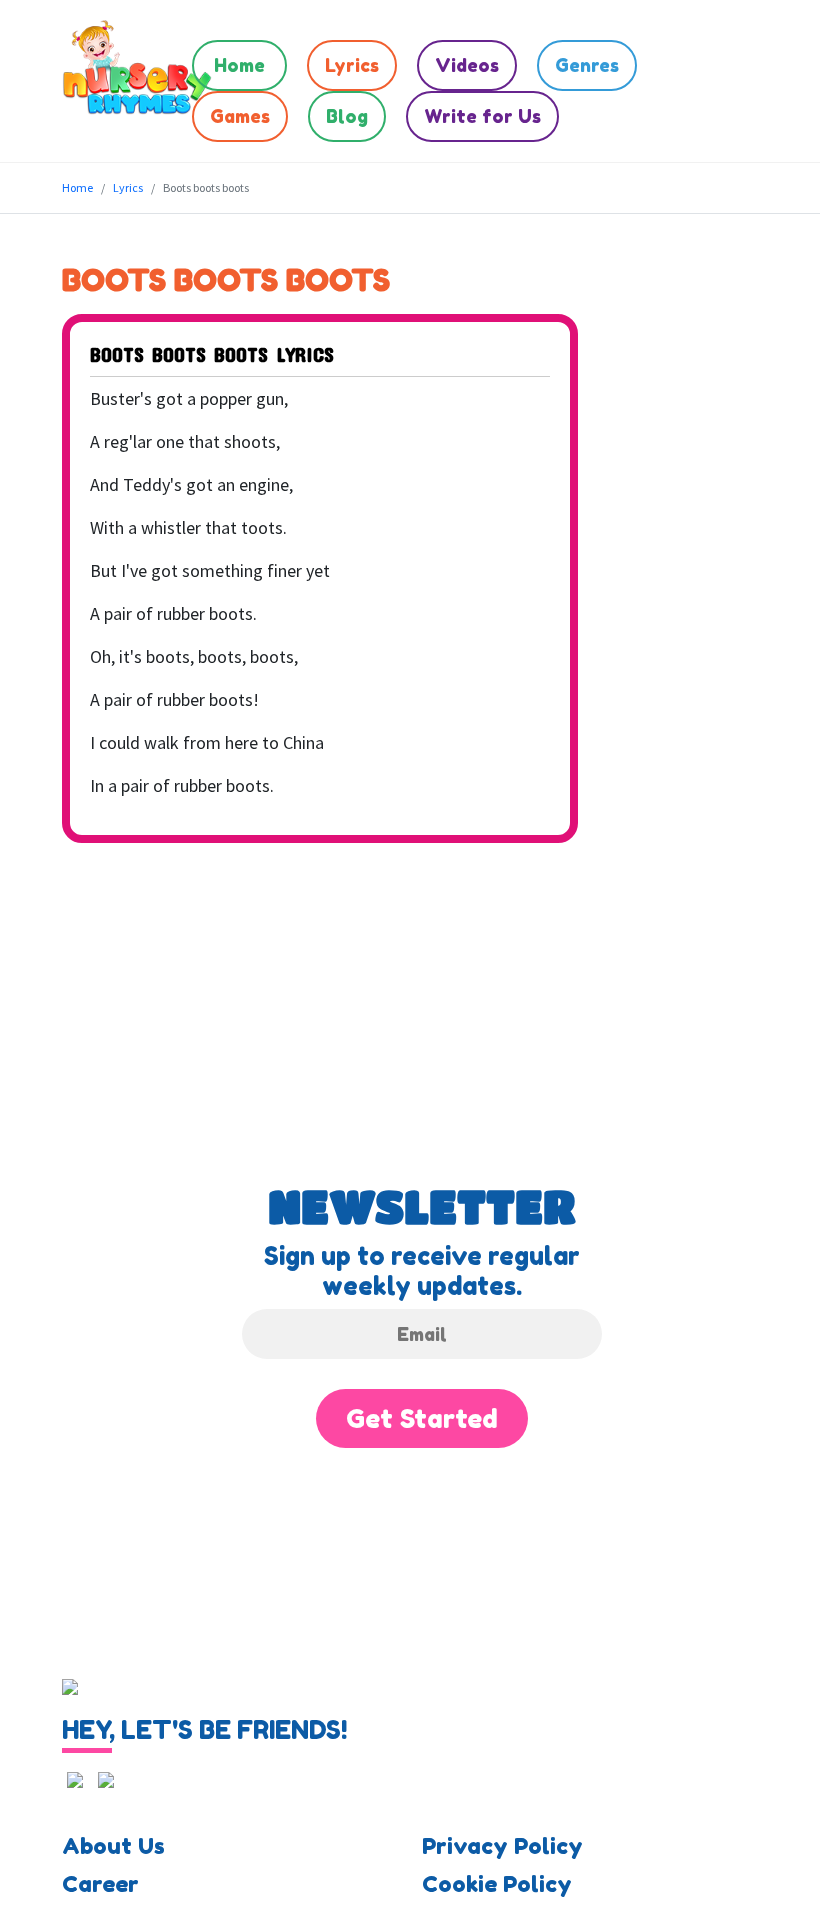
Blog (347, 116)
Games (240, 116)
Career (100, 1884)
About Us (113, 1846)
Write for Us (482, 116)
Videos (467, 65)
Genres (587, 65)
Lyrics (352, 65)
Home (239, 65)
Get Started (422, 1418)
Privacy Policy (502, 1846)
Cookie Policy (497, 1884)
